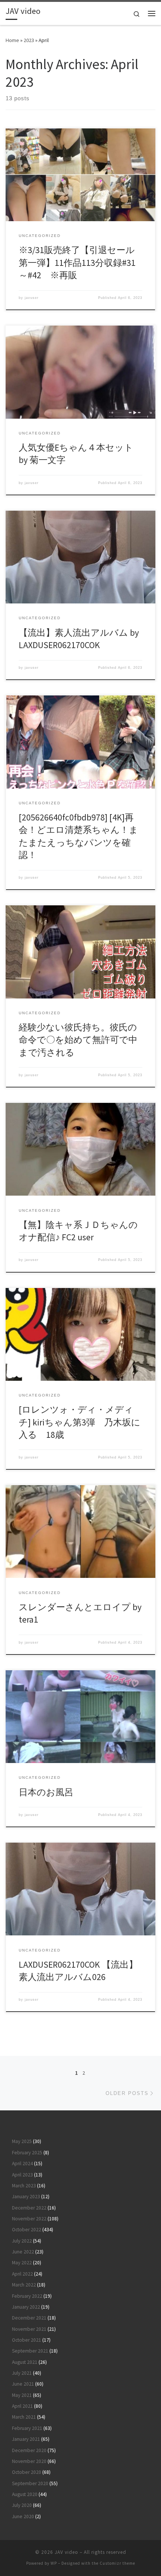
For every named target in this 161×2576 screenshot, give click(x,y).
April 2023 (22, 2175)
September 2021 (30, 2351)
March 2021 (24, 2417)
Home (12, 40)
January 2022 (26, 2307)
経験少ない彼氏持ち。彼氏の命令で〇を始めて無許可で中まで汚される (78, 1040)
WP (54, 2563)
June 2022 (23, 2252)
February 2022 (27, 2296)
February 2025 (27, 2153)
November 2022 (29, 2219)
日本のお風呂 (46, 1792)
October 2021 (27, 2340)
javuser (32, 298)
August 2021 (25, 2362)
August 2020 (25, 2494)
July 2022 (22, 2241)
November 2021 (29, 2329)
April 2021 (22, 2406)
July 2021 (22, 2373)
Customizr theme (117, 2563)
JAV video (66, 2552)
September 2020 (30, 2483)
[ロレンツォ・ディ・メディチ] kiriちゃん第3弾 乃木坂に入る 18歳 (80, 1422)
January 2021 (26, 2439)
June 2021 (23, 2384)
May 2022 (22, 2263)
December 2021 (29, 2318)
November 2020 (29, 2461)
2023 (29, 40)
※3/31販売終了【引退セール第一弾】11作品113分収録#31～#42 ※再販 (77, 262)
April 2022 (22, 2274)
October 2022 (27, 2230)
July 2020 (22, 2505)
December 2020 (29, 2450)
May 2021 (22, 2395)
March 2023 (24, 2186)
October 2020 (27, 2472)
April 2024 (22, 2164)
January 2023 (26, 2197)
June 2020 (23, 2516)
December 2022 (29, 2208)
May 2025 (22, 2141)
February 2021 (27, 2428)
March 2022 (24, 2285)
